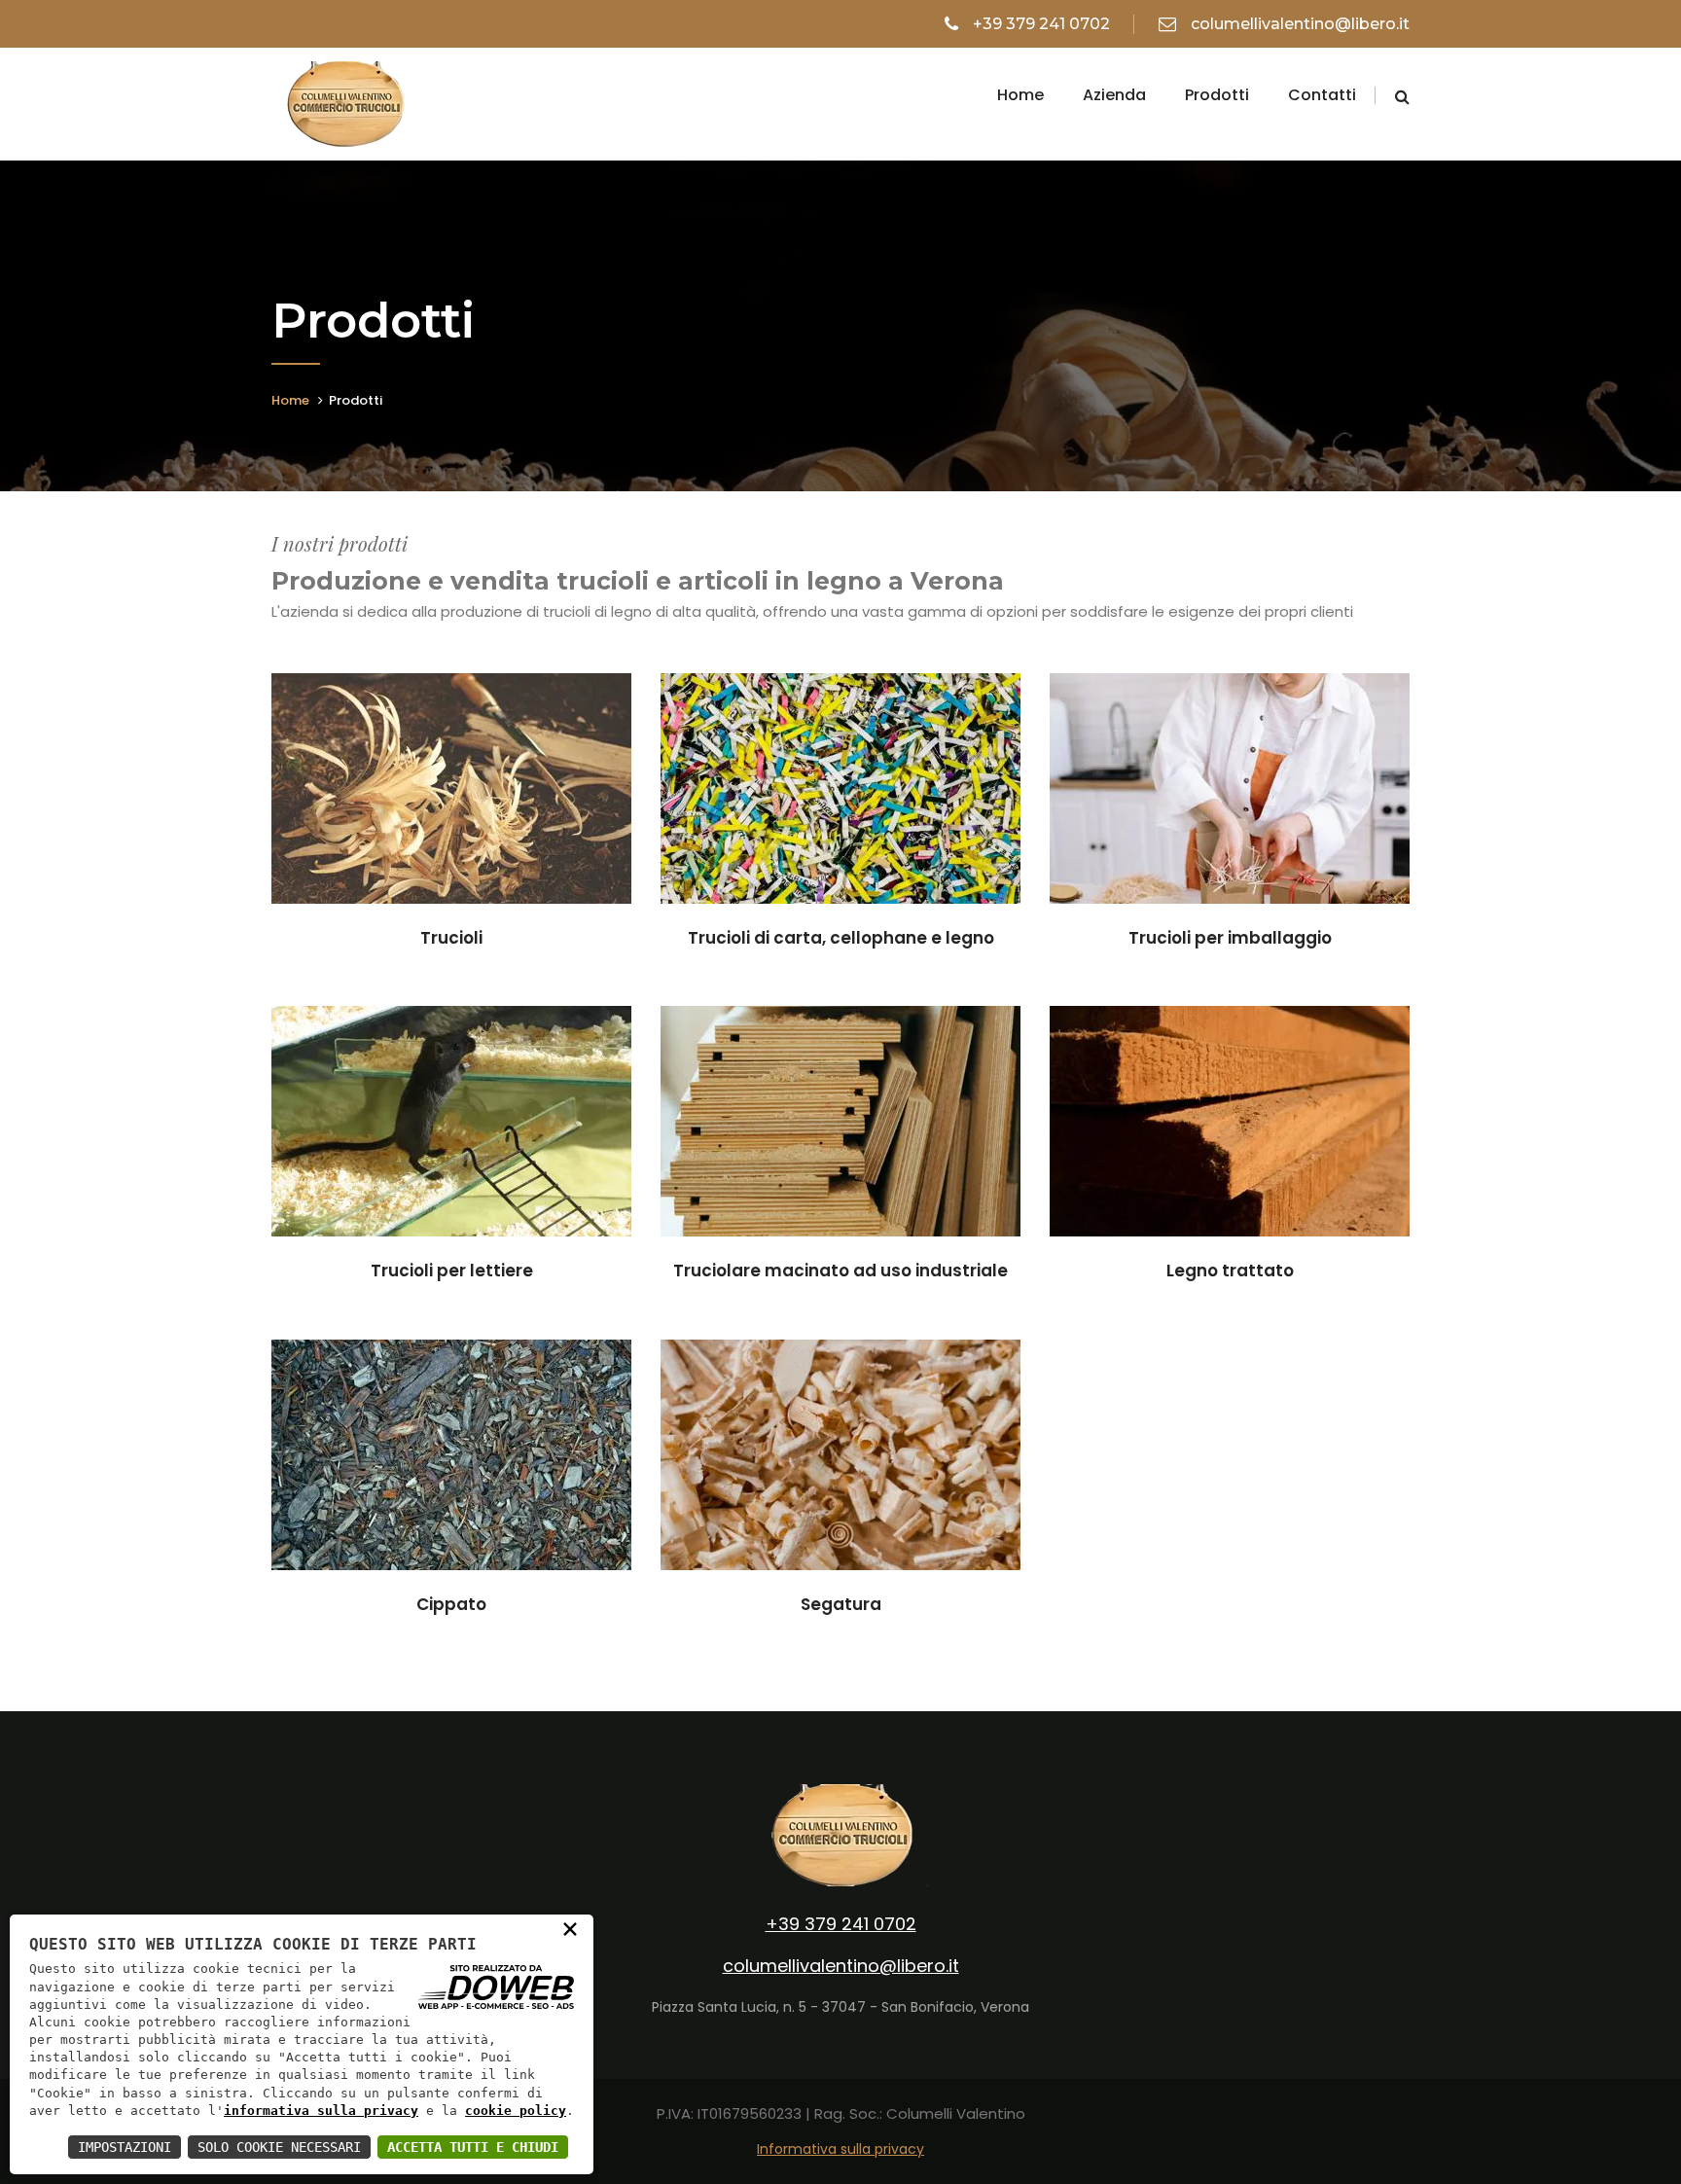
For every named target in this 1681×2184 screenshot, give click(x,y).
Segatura (841, 1604)
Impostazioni (125, 2147)
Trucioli (451, 938)
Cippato (451, 1604)
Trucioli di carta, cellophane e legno (841, 938)
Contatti (1322, 95)
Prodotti (1217, 95)
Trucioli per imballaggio (1230, 938)
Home (1020, 95)
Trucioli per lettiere (452, 1271)
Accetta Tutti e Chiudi (473, 2147)
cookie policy (516, 2111)
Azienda (1114, 95)
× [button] (570, 1928)
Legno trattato (1230, 1271)
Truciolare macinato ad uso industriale (840, 1271)
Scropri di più (452, 797)
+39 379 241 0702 (1041, 24)
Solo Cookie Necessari (279, 2147)
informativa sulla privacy (321, 2111)
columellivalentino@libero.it (1300, 24)
